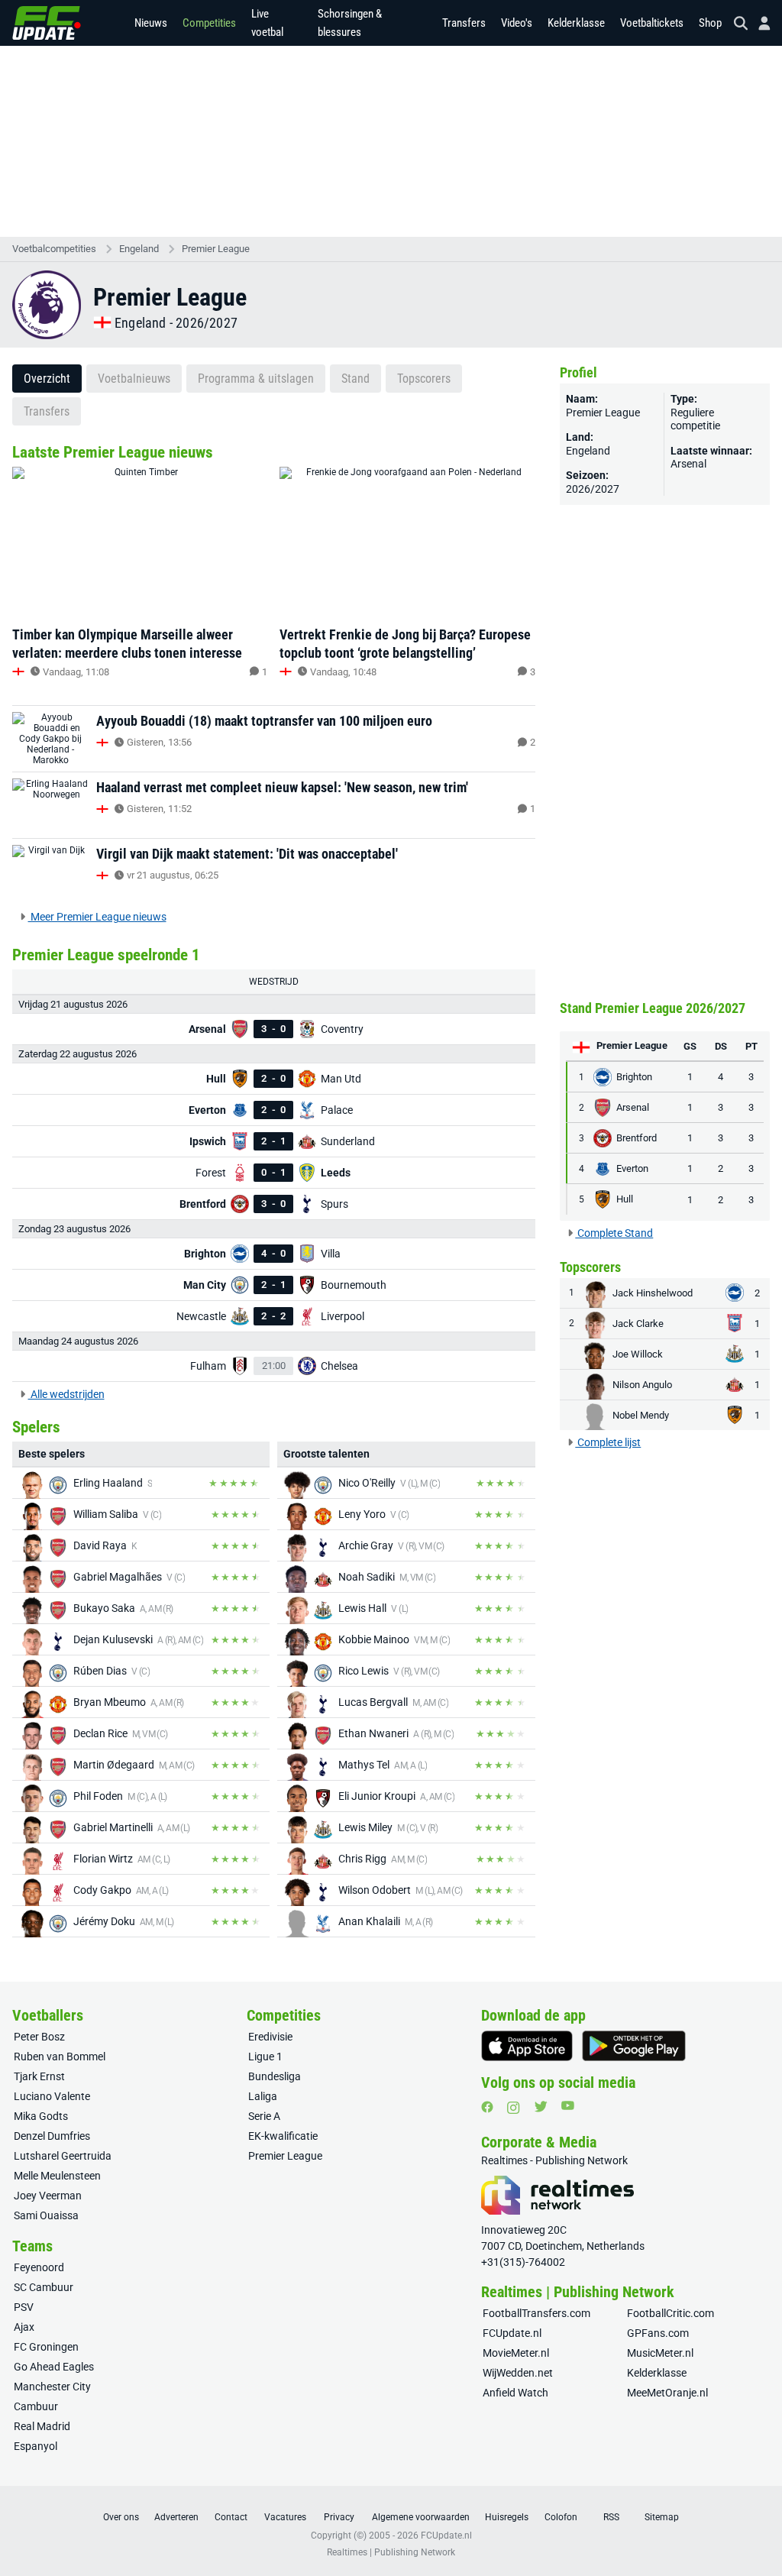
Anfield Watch (515, 2393)
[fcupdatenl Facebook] (487, 2107)
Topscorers (424, 379)
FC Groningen (46, 2347)
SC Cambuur (44, 2287)
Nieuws (151, 23)
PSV (24, 2307)
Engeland (139, 249)
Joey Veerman (48, 2196)
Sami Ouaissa (46, 2215)
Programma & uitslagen (256, 379)
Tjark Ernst (39, 2076)
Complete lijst (608, 1442)
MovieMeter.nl (516, 2353)
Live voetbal (267, 23)
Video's (517, 23)
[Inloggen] (758, 23)
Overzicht (47, 379)
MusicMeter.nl (660, 2353)
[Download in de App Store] (527, 2046)
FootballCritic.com (671, 2313)
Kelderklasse (576, 23)
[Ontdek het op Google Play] (634, 2046)
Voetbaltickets (652, 23)
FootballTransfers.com (536, 2313)
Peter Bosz (39, 2037)
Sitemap (662, 2517)
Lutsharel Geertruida (63, 2156)
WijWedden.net (518, 2373)
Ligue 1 (265, 2057)
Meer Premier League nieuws (97, 917)
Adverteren (176, 2517)
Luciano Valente (52, 2096)
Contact (231, 2517)
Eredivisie (270, 2037)
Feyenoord (39, 2267)
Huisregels (507, 2517)
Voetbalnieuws (134, 379)
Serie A (264, 2116)
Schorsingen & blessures (350, 23)
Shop (710, 23)
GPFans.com (658, 2333)
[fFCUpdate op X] (541, 2107)
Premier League (216, 249)
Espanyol (36, 2446)
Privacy (339, 2517)
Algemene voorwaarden (421, 2517)
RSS (611, 2517)
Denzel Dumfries (52, 2136)
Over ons (121, 2517)
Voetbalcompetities (54, 249)
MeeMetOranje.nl (667, 2393)
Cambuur (36, 2406)
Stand (355, 379)
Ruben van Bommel (60, 2057)
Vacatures (285, 2517)
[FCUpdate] (47, 23)
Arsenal (688, 464)
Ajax (24, 2327)
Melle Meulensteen (57, 2176)
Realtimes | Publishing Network (391, 2552)
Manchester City (52, 2387)
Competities (209, 23)
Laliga (263, 2096)
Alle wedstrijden (66, 1394)
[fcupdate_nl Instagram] (514, 2108)
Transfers (464, 23)
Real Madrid (42, 2426)
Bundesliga (275, 2076)
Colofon (561, 2517)
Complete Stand (614, 1233)
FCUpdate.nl (512, 2333)
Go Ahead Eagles (54, 2367)
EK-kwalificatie (283, 2136)
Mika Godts (41, 2116)
